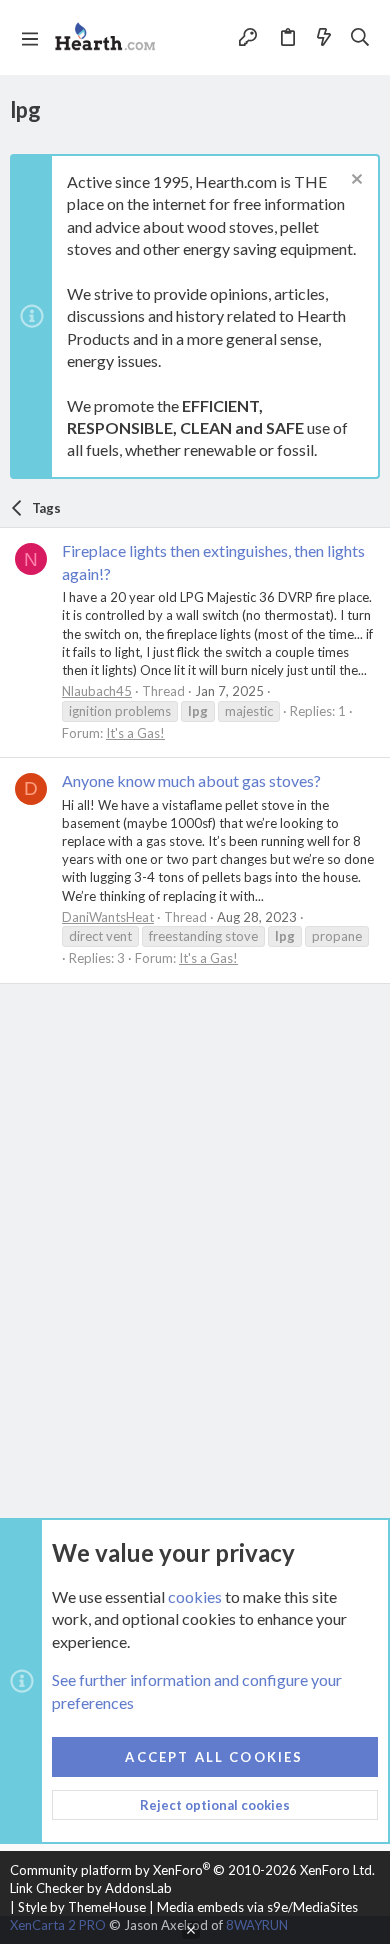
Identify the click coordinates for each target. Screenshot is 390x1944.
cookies (195, 1596)
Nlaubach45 (97, 691)
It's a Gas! (135, 733)
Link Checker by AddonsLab (91, 1888)
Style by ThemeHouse (82, 1907)
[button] (30, 38)
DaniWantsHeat (108, 917)
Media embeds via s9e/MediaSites (257, 1907)
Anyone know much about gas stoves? (191, 780)
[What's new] (324, 37)
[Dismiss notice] (354, 181)
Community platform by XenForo (192, 1870)
